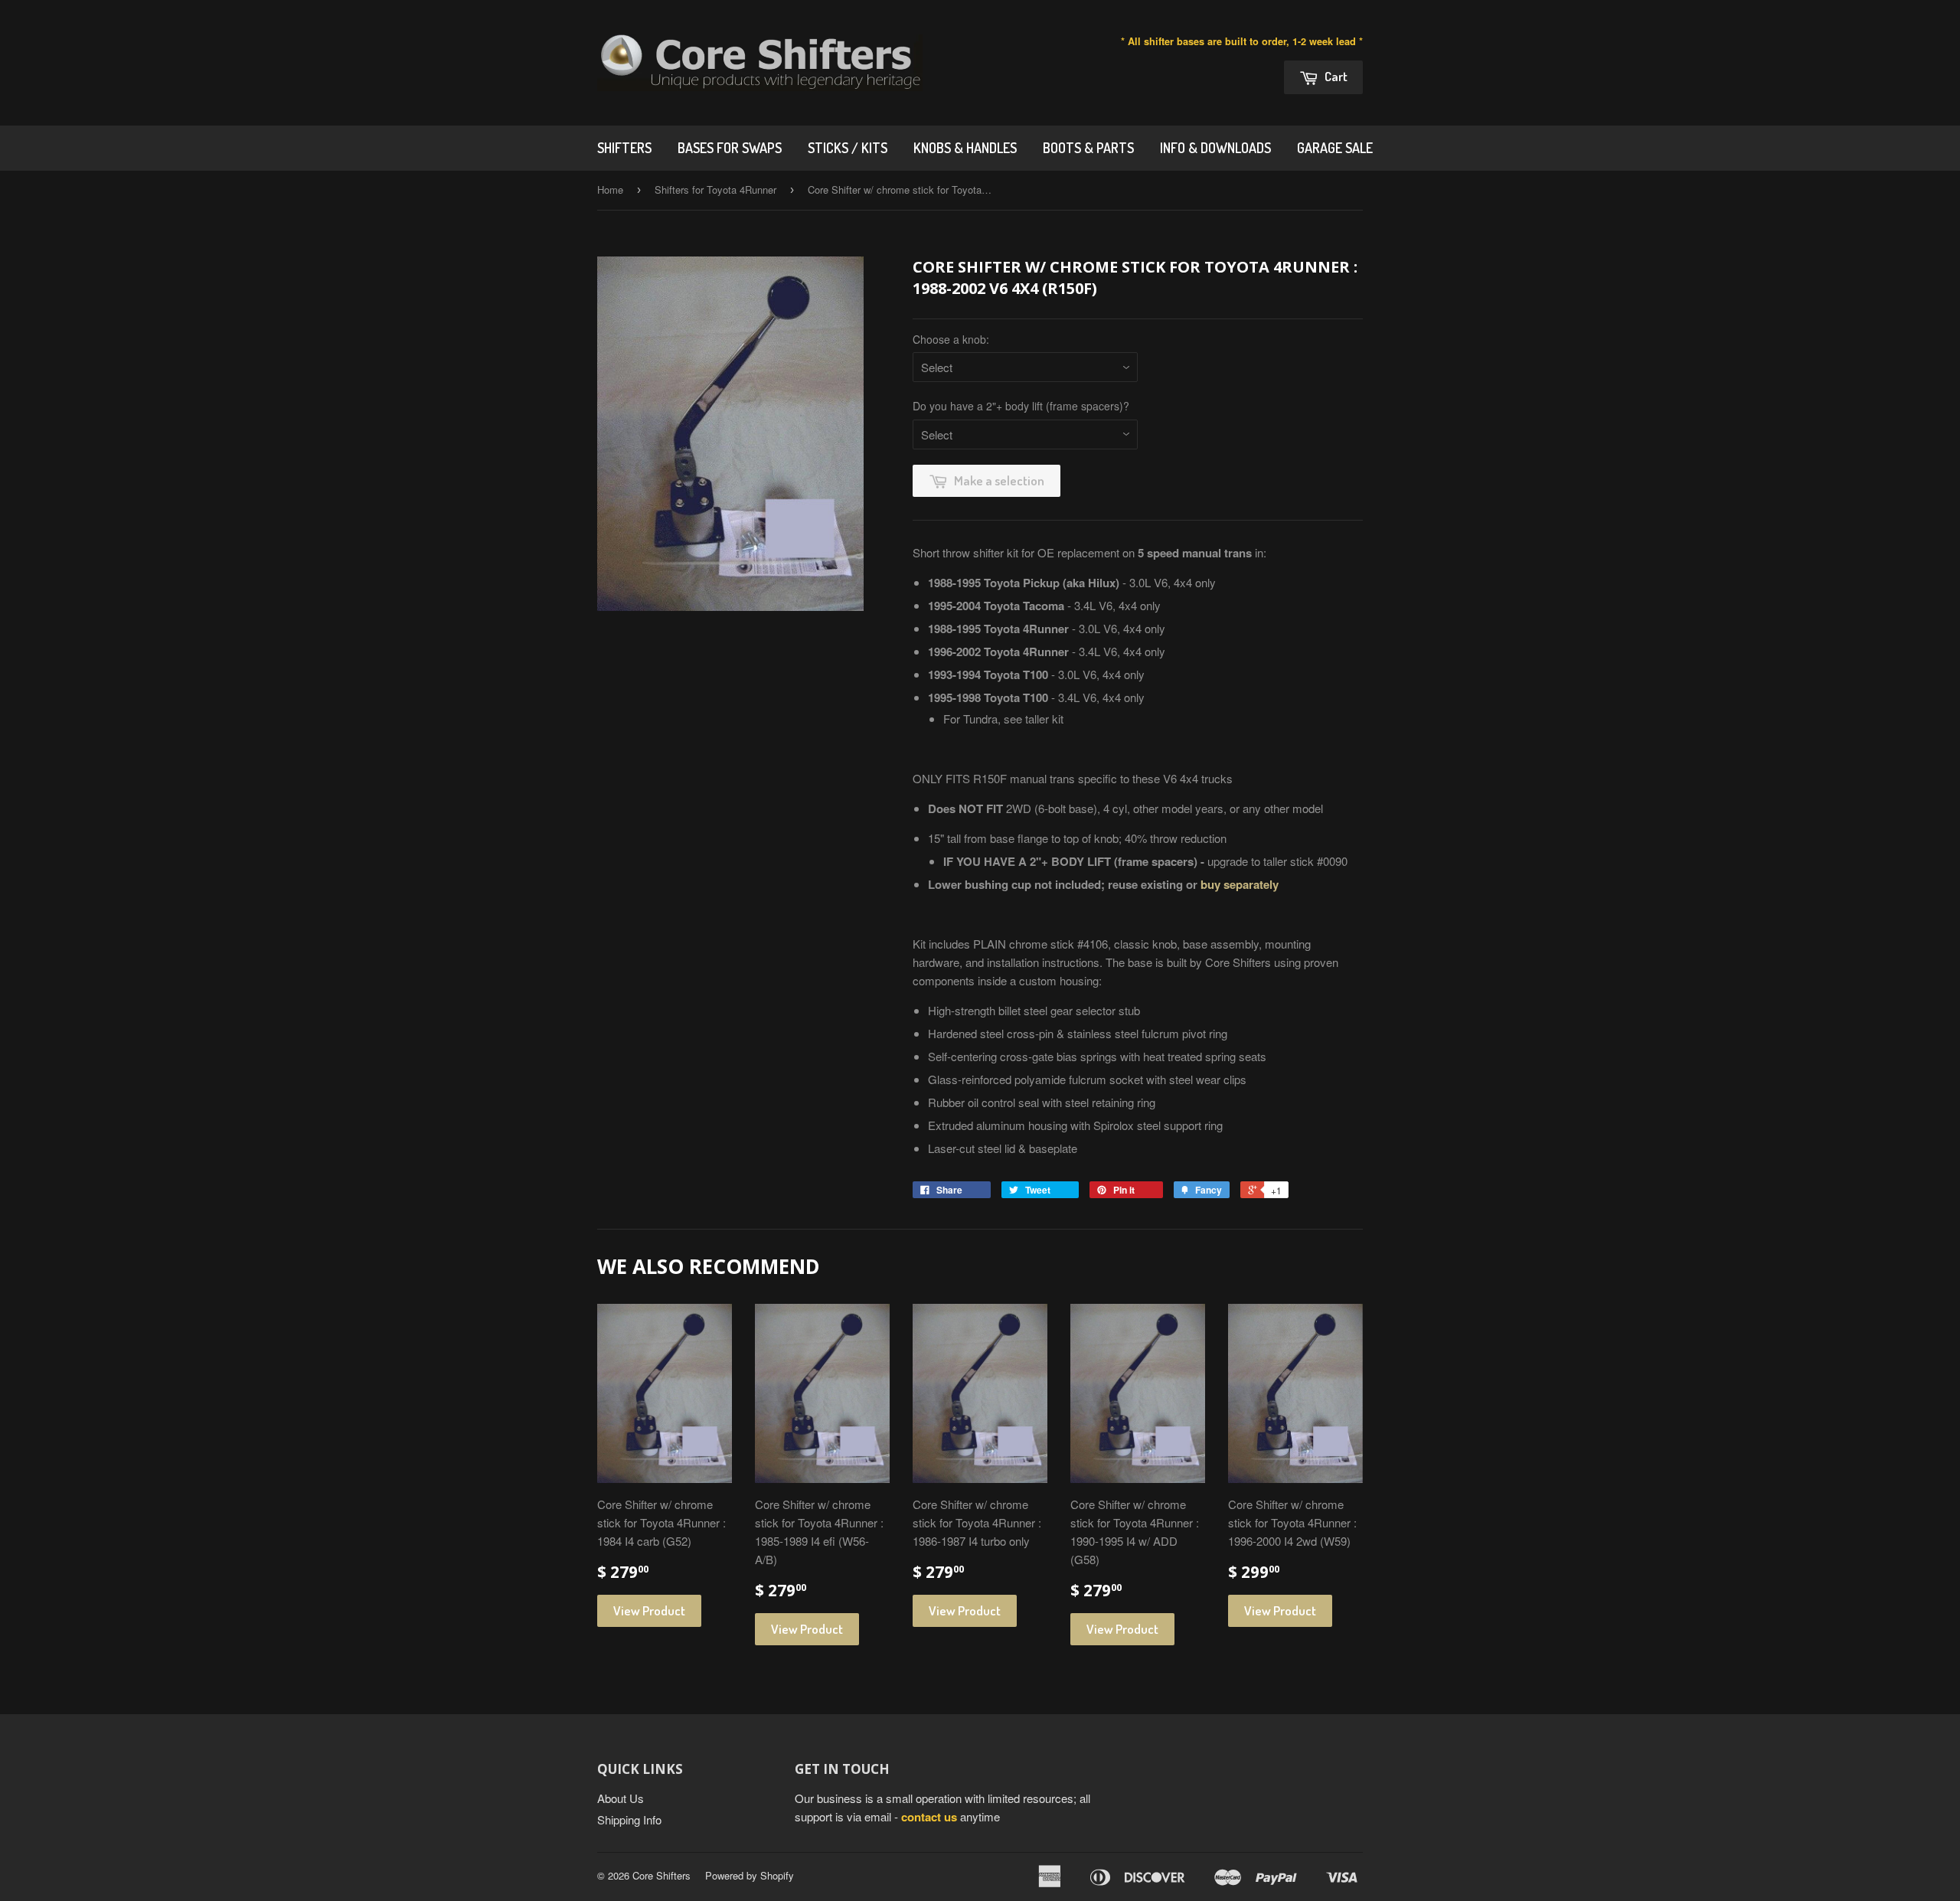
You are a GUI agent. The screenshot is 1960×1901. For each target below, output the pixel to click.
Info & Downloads (1215, 148)
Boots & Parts (1088, 148)
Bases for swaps (730, 148)
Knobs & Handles (965, 148)
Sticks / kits (848, 148)
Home (610, 189)
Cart (1335, 76)
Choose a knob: (951, 339)
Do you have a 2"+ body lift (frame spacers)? (1021, 406)
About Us (621, 1798)
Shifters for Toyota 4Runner (715, 189)
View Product (649, 1610)
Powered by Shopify (750, 1875)
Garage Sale (1335, 148)
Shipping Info (629, 1819)
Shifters (624, 148)
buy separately (1240, 884)
